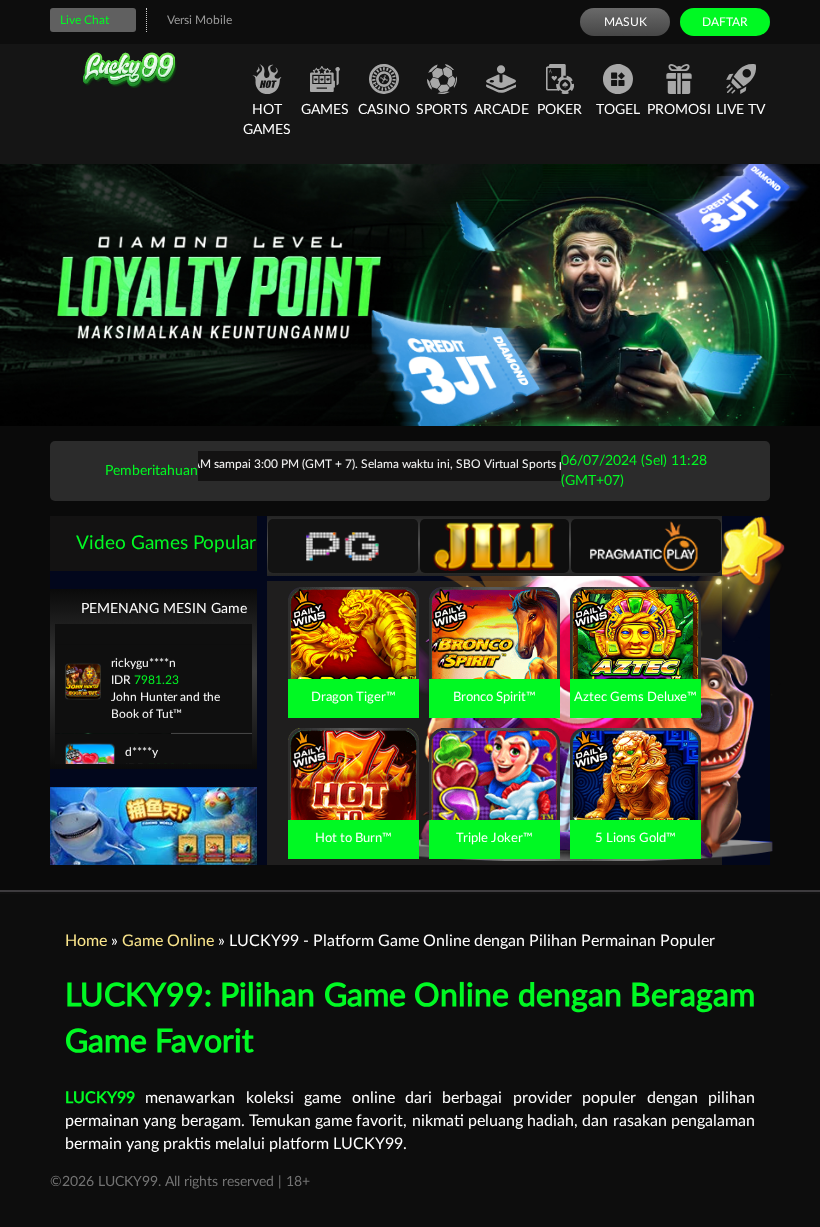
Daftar (725, 22)
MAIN (353, 655)
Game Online (168, 941)
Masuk (625, 22)
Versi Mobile (199, 20)
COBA (353, 610)
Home (86, 941)
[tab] (343, 546)
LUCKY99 (100, 1098)
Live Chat (84, 20)
